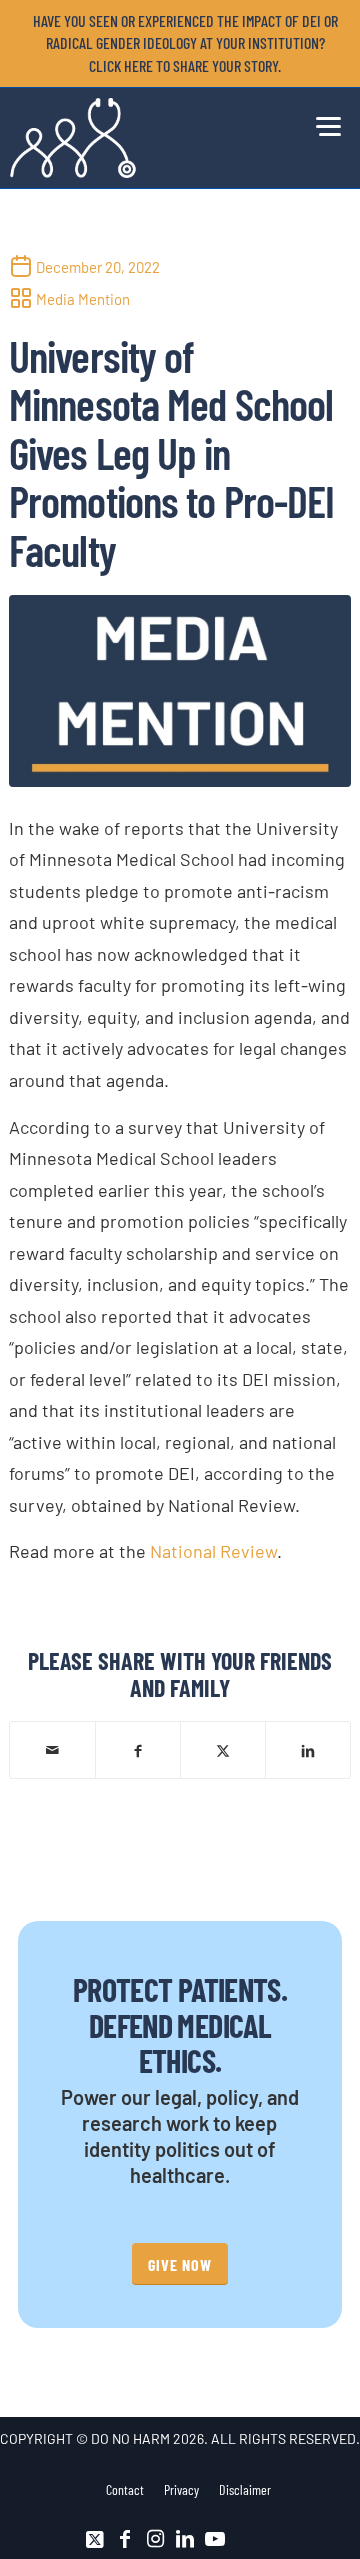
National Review (213, 1551)
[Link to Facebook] (125, 2539)
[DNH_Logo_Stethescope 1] (146, 138)
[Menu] (323, 123)
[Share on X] (223, 1749)
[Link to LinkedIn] (185, 2539)
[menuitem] (185, 43)
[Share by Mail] (52, 1750)
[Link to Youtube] (215, 2539)
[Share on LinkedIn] (308, 1749)
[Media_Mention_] (180, 691)
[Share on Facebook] (138, 1749)
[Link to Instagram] (155, 2539)
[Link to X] (95, 2539)
